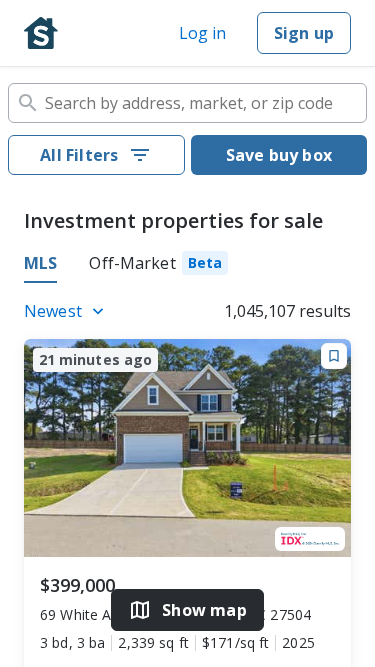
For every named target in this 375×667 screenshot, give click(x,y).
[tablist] (187, 266)
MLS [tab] (40, 263)
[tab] (158, 266)
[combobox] (187, 103)
